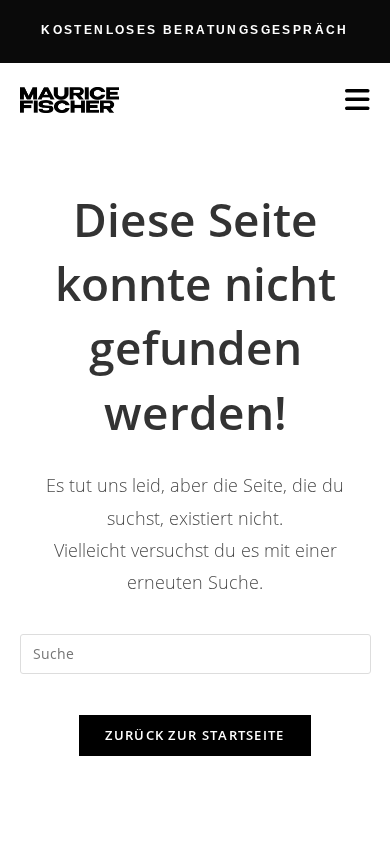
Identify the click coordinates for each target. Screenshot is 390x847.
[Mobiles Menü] (358, 100)
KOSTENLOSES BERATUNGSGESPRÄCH (195, 30)
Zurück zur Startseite (194, 735)
